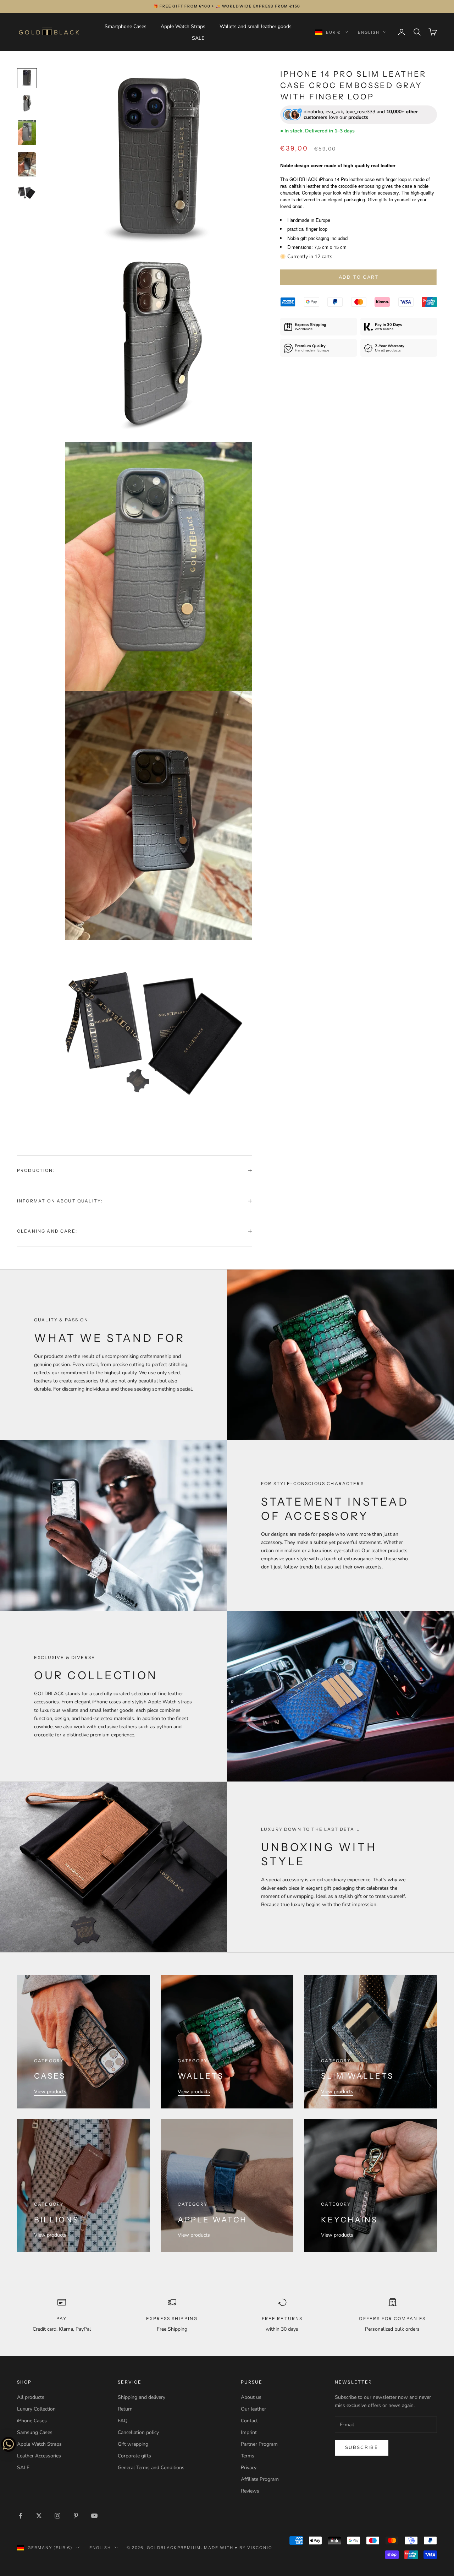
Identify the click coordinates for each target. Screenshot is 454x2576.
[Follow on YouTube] (94, 2516)
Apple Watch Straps (183, 26)
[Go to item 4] (27, 164)
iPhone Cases (32, 2421)
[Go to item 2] (27, 104)
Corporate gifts (134, 2456)
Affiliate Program (260, 2479)
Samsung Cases (35, 2432)
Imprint (249, 2432)
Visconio (260, 2548)
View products (50, 2092)
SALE (198, 38)
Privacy (249, 2468)
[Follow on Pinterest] (76, 2516)
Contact (249, 2421)
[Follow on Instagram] (57, 2516)
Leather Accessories (39, 2456)
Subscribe (362, 2447)
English (369, 32)
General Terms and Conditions (151, 2468)
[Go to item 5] (27, 193)
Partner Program (259, 2444)
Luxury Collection (36, 2409)
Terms (248, 2456)
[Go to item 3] (27, 132)
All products (31, 2397)
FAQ (123, 2421)
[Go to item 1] (27, 78)
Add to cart (359, 277)
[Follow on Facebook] (21, 2516)
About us (251, 2397)
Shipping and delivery (142, 2397)
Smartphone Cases (126, 26)
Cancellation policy (138, 2432)
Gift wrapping (133, 2444)
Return (125, 2409)
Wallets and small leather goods (256, 26)
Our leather (253, 2409)
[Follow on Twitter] (39, 2516)
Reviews (250, 2491)
